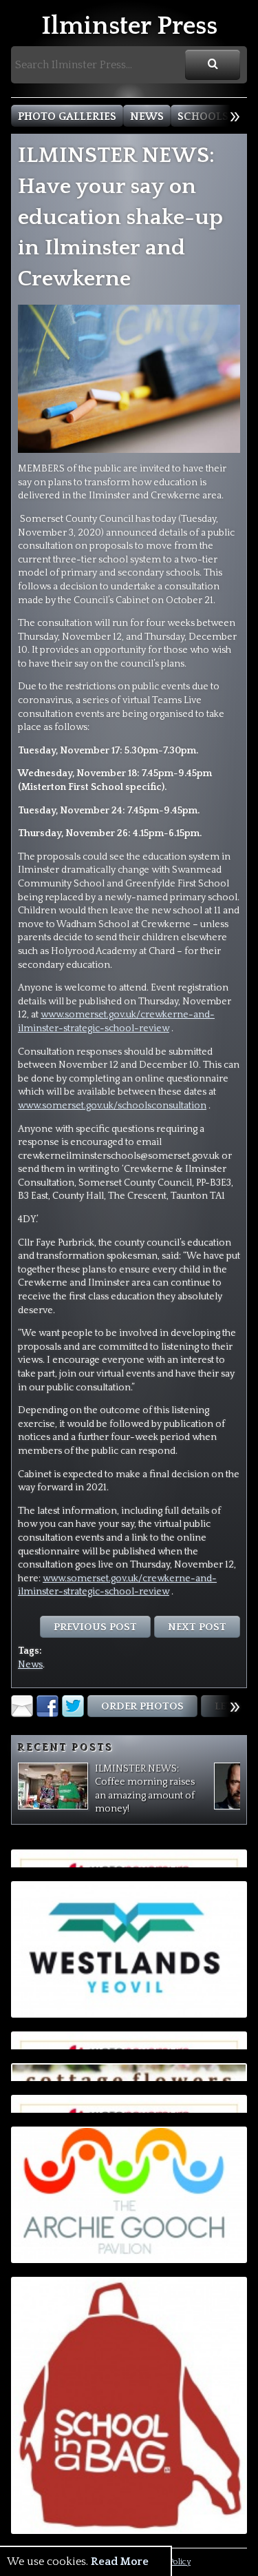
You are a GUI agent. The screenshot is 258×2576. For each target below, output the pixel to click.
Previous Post (95, 1627)
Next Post (197, 1627)
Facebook (47, 1706)
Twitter (73, 1706)
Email (22, 1706)
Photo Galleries (67, 116)
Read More (120, 2562)
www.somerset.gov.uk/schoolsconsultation (112, 1106)
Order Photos (142, 1706)
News (147, 116)
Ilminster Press (129, 27)
